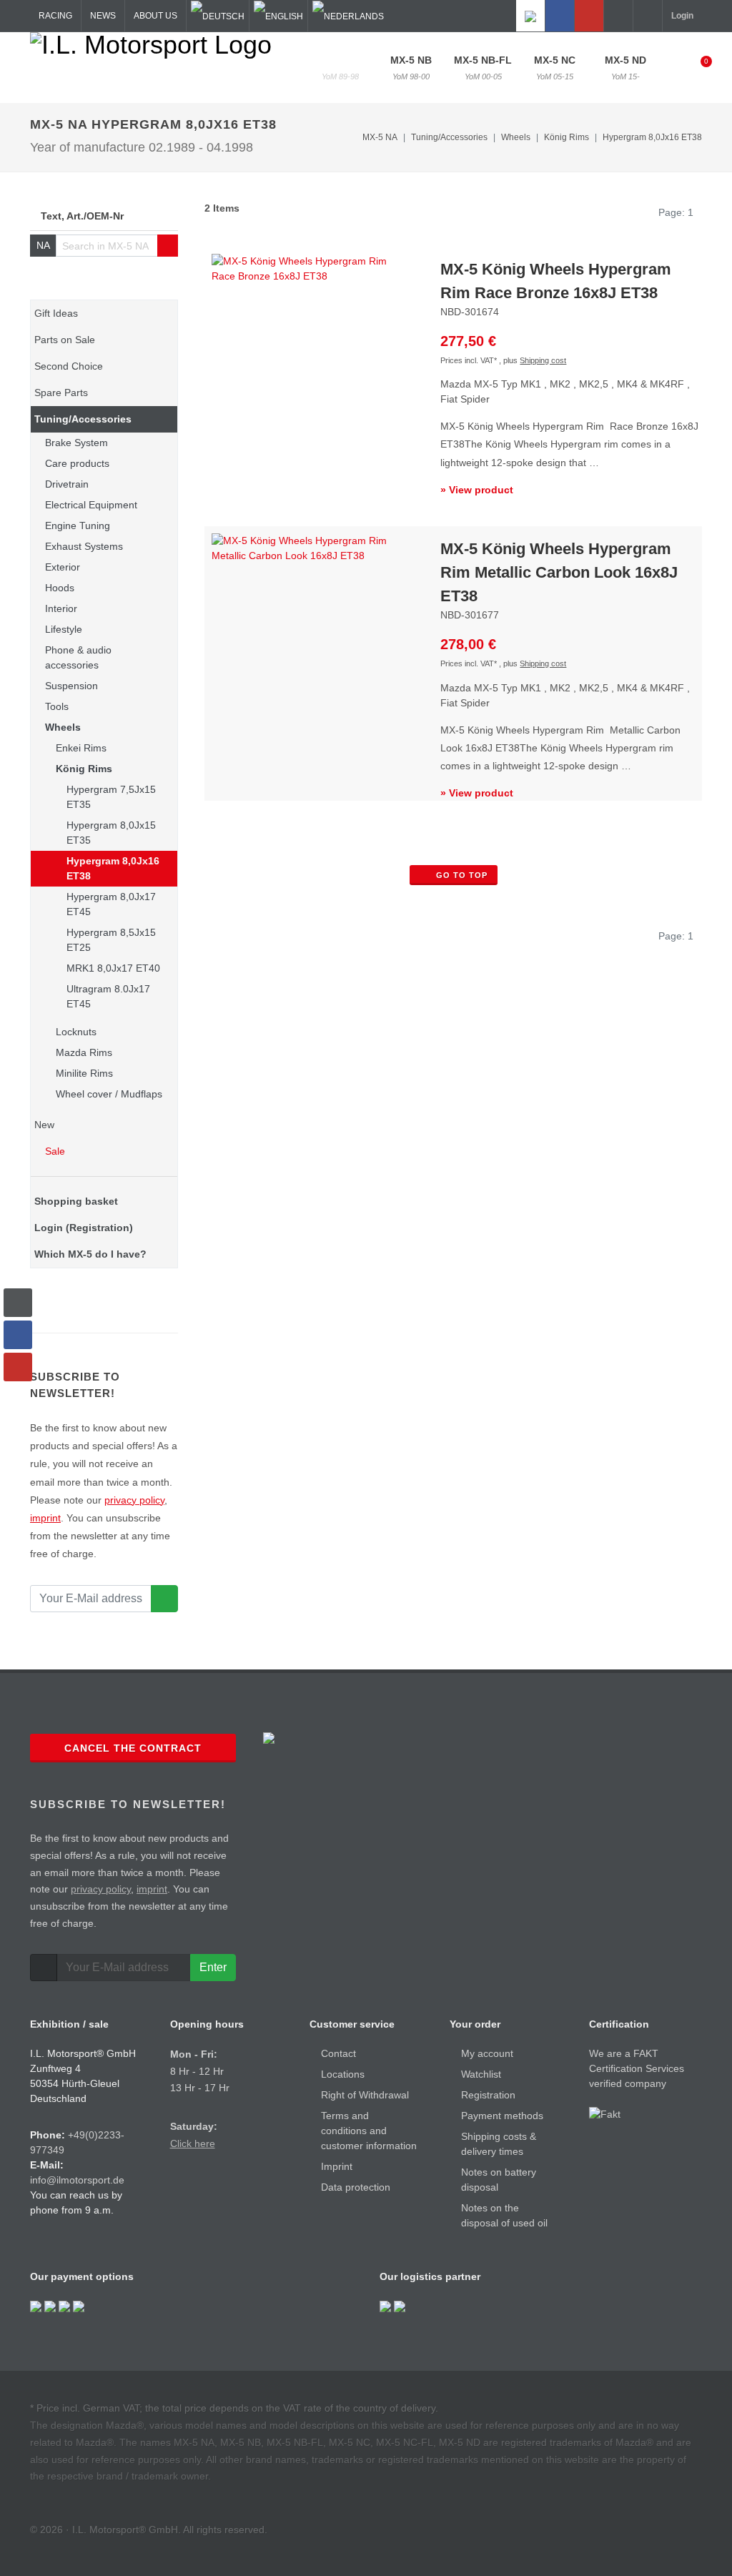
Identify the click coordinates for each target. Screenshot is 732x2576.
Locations (343, 2074)
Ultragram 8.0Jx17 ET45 (108, 996)
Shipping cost (543, 360)
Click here (193, 2143)
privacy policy (134, 1500)
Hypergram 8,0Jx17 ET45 (111, 904)
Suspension (71, 686)
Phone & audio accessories (78, 657)
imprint (45, 1518)
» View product (477, 490)
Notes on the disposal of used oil (504, 2215)
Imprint (337, 2166)
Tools (57, 706)
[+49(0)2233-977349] (618, 16)
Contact (338, 2053)
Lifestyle (64, 629)
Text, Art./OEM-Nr (82, 216)
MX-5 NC (555, 68)
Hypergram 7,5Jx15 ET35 (111, 797)
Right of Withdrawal (365, 2095)
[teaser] (164, 1599)
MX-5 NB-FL (483, 68)
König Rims (84, 769)
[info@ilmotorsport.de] (648, 16)
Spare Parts (61, 393)
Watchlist (481, 2074)
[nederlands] (348, 16)
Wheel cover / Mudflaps (109, 1094)
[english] (278, 16)
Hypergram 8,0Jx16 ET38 (652, 137)
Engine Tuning (78, 525)
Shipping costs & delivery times (499, 2144)
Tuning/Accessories (83, 419)
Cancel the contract (133, 1748)
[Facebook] (560, 16)
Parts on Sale (65, 340)
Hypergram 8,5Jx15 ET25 (111, 940)
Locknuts (76, 1032)
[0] (697, 66)
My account (487, 2053)
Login (682, 16)
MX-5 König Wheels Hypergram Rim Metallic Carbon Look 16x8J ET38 (559, 572)
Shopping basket (76, 1201)
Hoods (60, 588)
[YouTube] (589, 16)
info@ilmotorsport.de (77, 2180)
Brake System (76, 443)
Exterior (63, 567)
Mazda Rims (84, 1052)
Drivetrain (67, 484)
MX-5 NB (411, 68)
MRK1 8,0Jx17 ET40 (113, 968)
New (44, 1125)
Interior (61, 608)
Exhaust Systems (84, 546)
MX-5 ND (625, 68)
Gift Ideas (56, 313)
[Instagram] (530, 16)
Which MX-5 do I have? (90, 1254)
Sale (54, 1151)
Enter (213, 1967)
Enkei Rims (81, 748)
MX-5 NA (340, 68)
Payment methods (502, 2116)
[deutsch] (218, 16)
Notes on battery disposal (499, 2180)
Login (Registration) (84, 1228)
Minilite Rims (84, 1073)
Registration (488, 2095)
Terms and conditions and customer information (369, 2131)
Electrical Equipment (91, 505)
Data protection (356, 2187)
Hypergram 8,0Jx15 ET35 (111, 833)
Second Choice (69, 366)
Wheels (63, 727)
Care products (77, 463)
